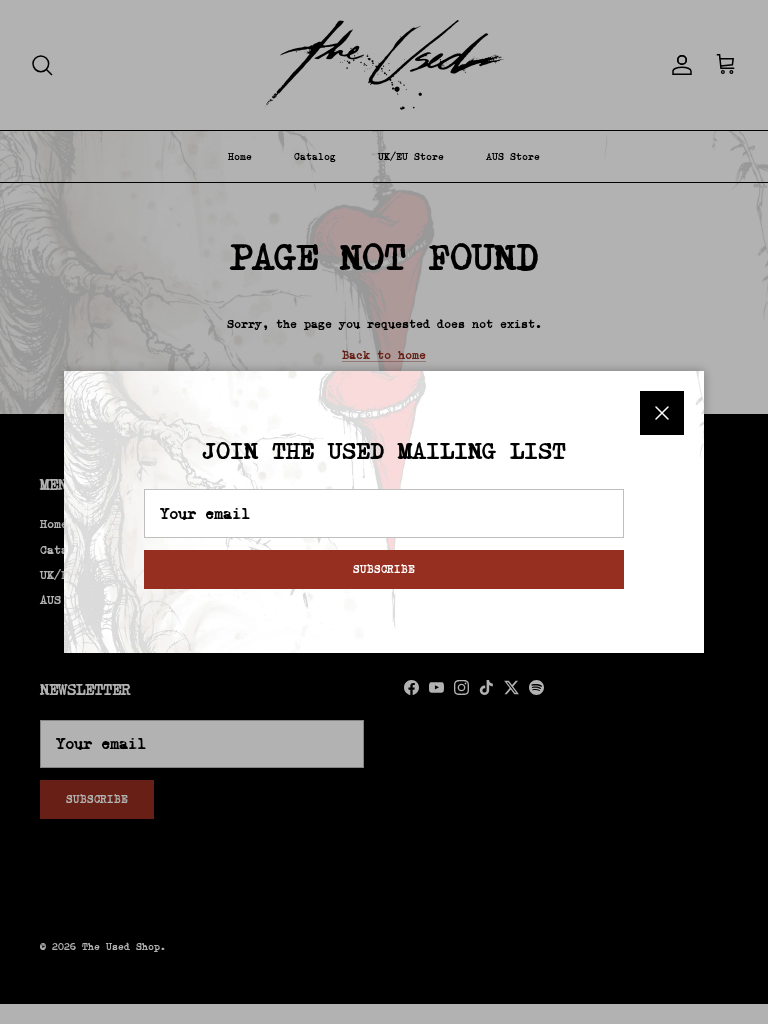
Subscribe (384, 569)
